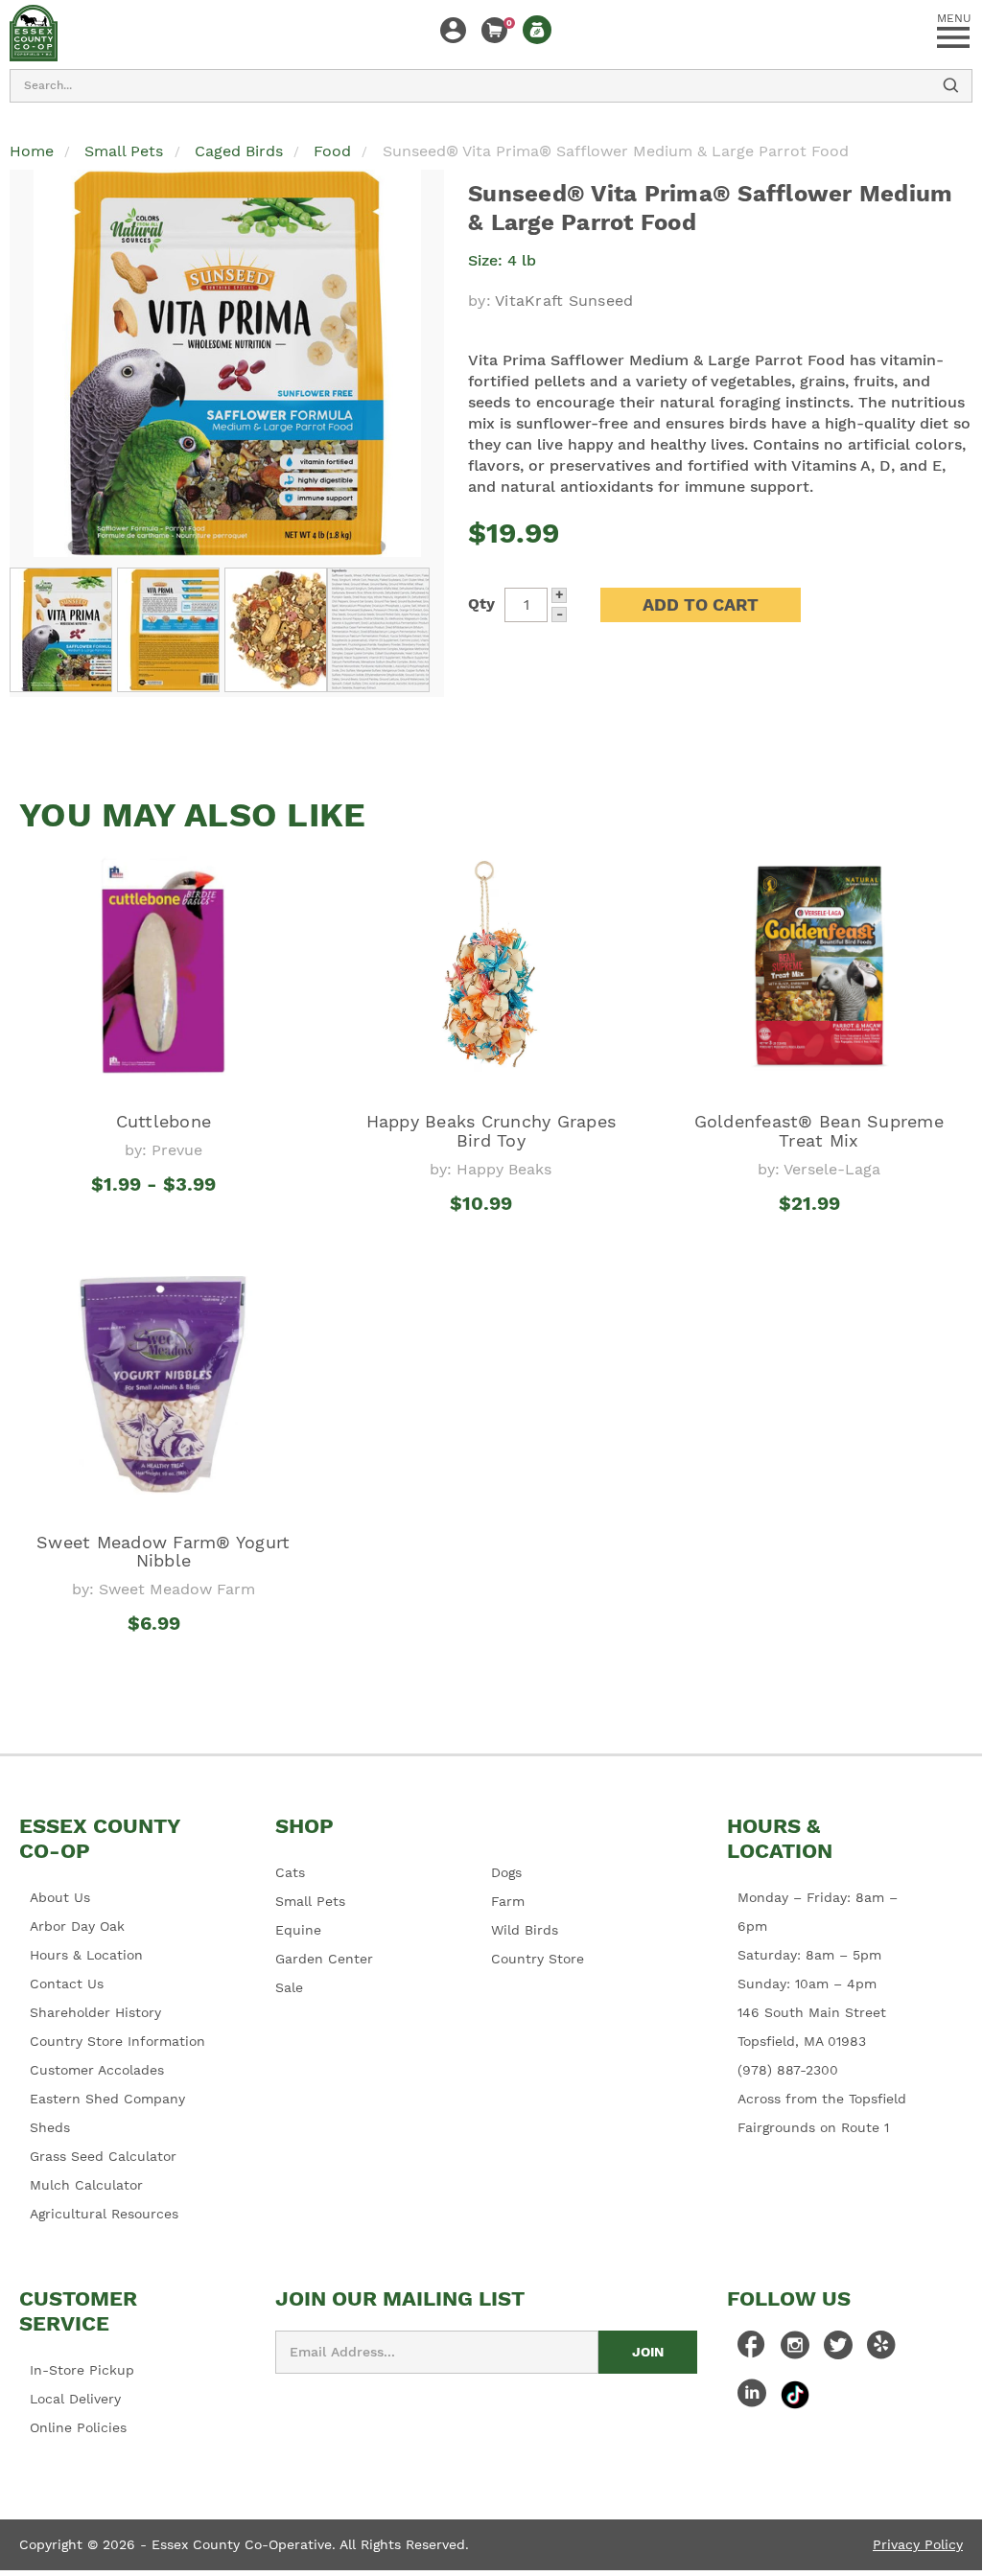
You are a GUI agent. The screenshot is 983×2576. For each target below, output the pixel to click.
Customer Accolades (97, 2070)
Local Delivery (75, 2399)
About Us (60, 1897)
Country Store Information (117, 2041)
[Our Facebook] (752, 2350)
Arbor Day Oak (77, 1926)
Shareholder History (95, 2012)
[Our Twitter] (838, 2350)
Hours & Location (86, 1955)
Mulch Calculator (86, 2185)
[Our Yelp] (881, 2350)
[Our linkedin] (752, 2398)
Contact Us (67, 1984)
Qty (481, 603)
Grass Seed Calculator (103, 2156)
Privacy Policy (918, 2544)
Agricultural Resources (104, 2214)
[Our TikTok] (795, 2394)
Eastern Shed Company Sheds (107, 2113)
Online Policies (78, 2427)
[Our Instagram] (795, 2350)
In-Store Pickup (82, 2370)
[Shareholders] (537, 30)
